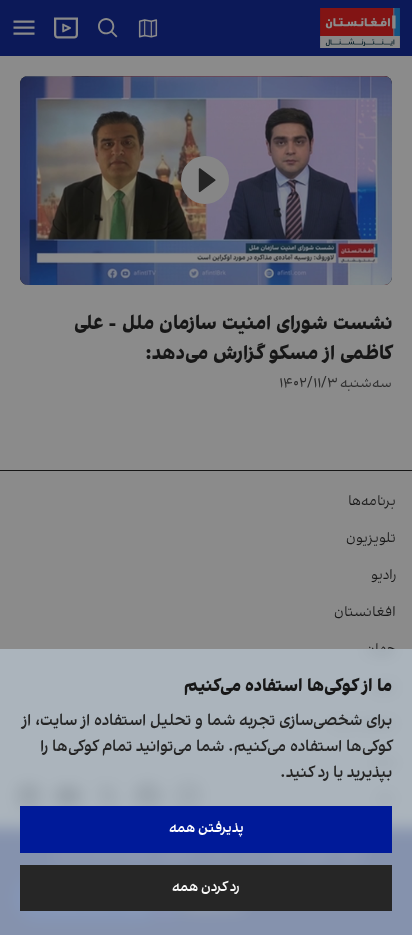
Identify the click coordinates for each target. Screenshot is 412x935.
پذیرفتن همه (206, 828)
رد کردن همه (206, 887)
